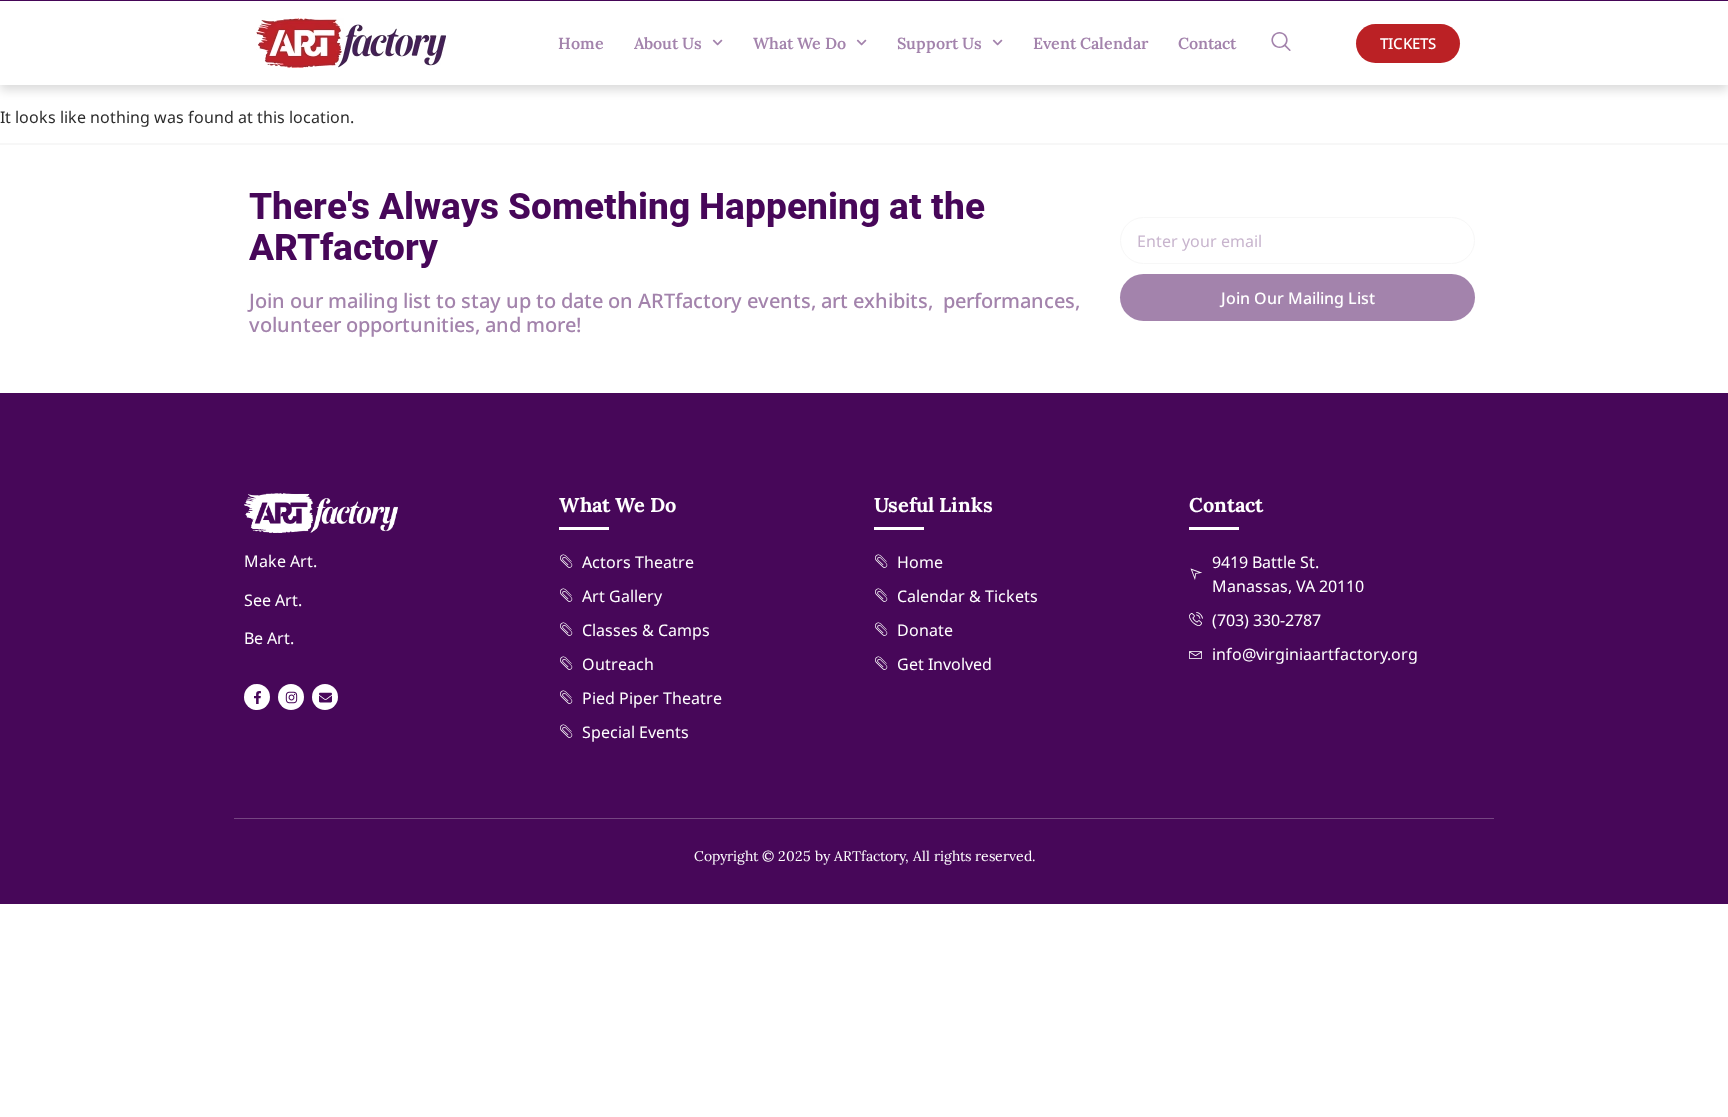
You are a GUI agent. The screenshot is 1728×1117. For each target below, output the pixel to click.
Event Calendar (1090, 43)
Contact (1207, 43)
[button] (1281, 43)
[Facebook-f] (257, 697)
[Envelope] (325, 697)
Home (581, 43)
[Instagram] (291, 697)
